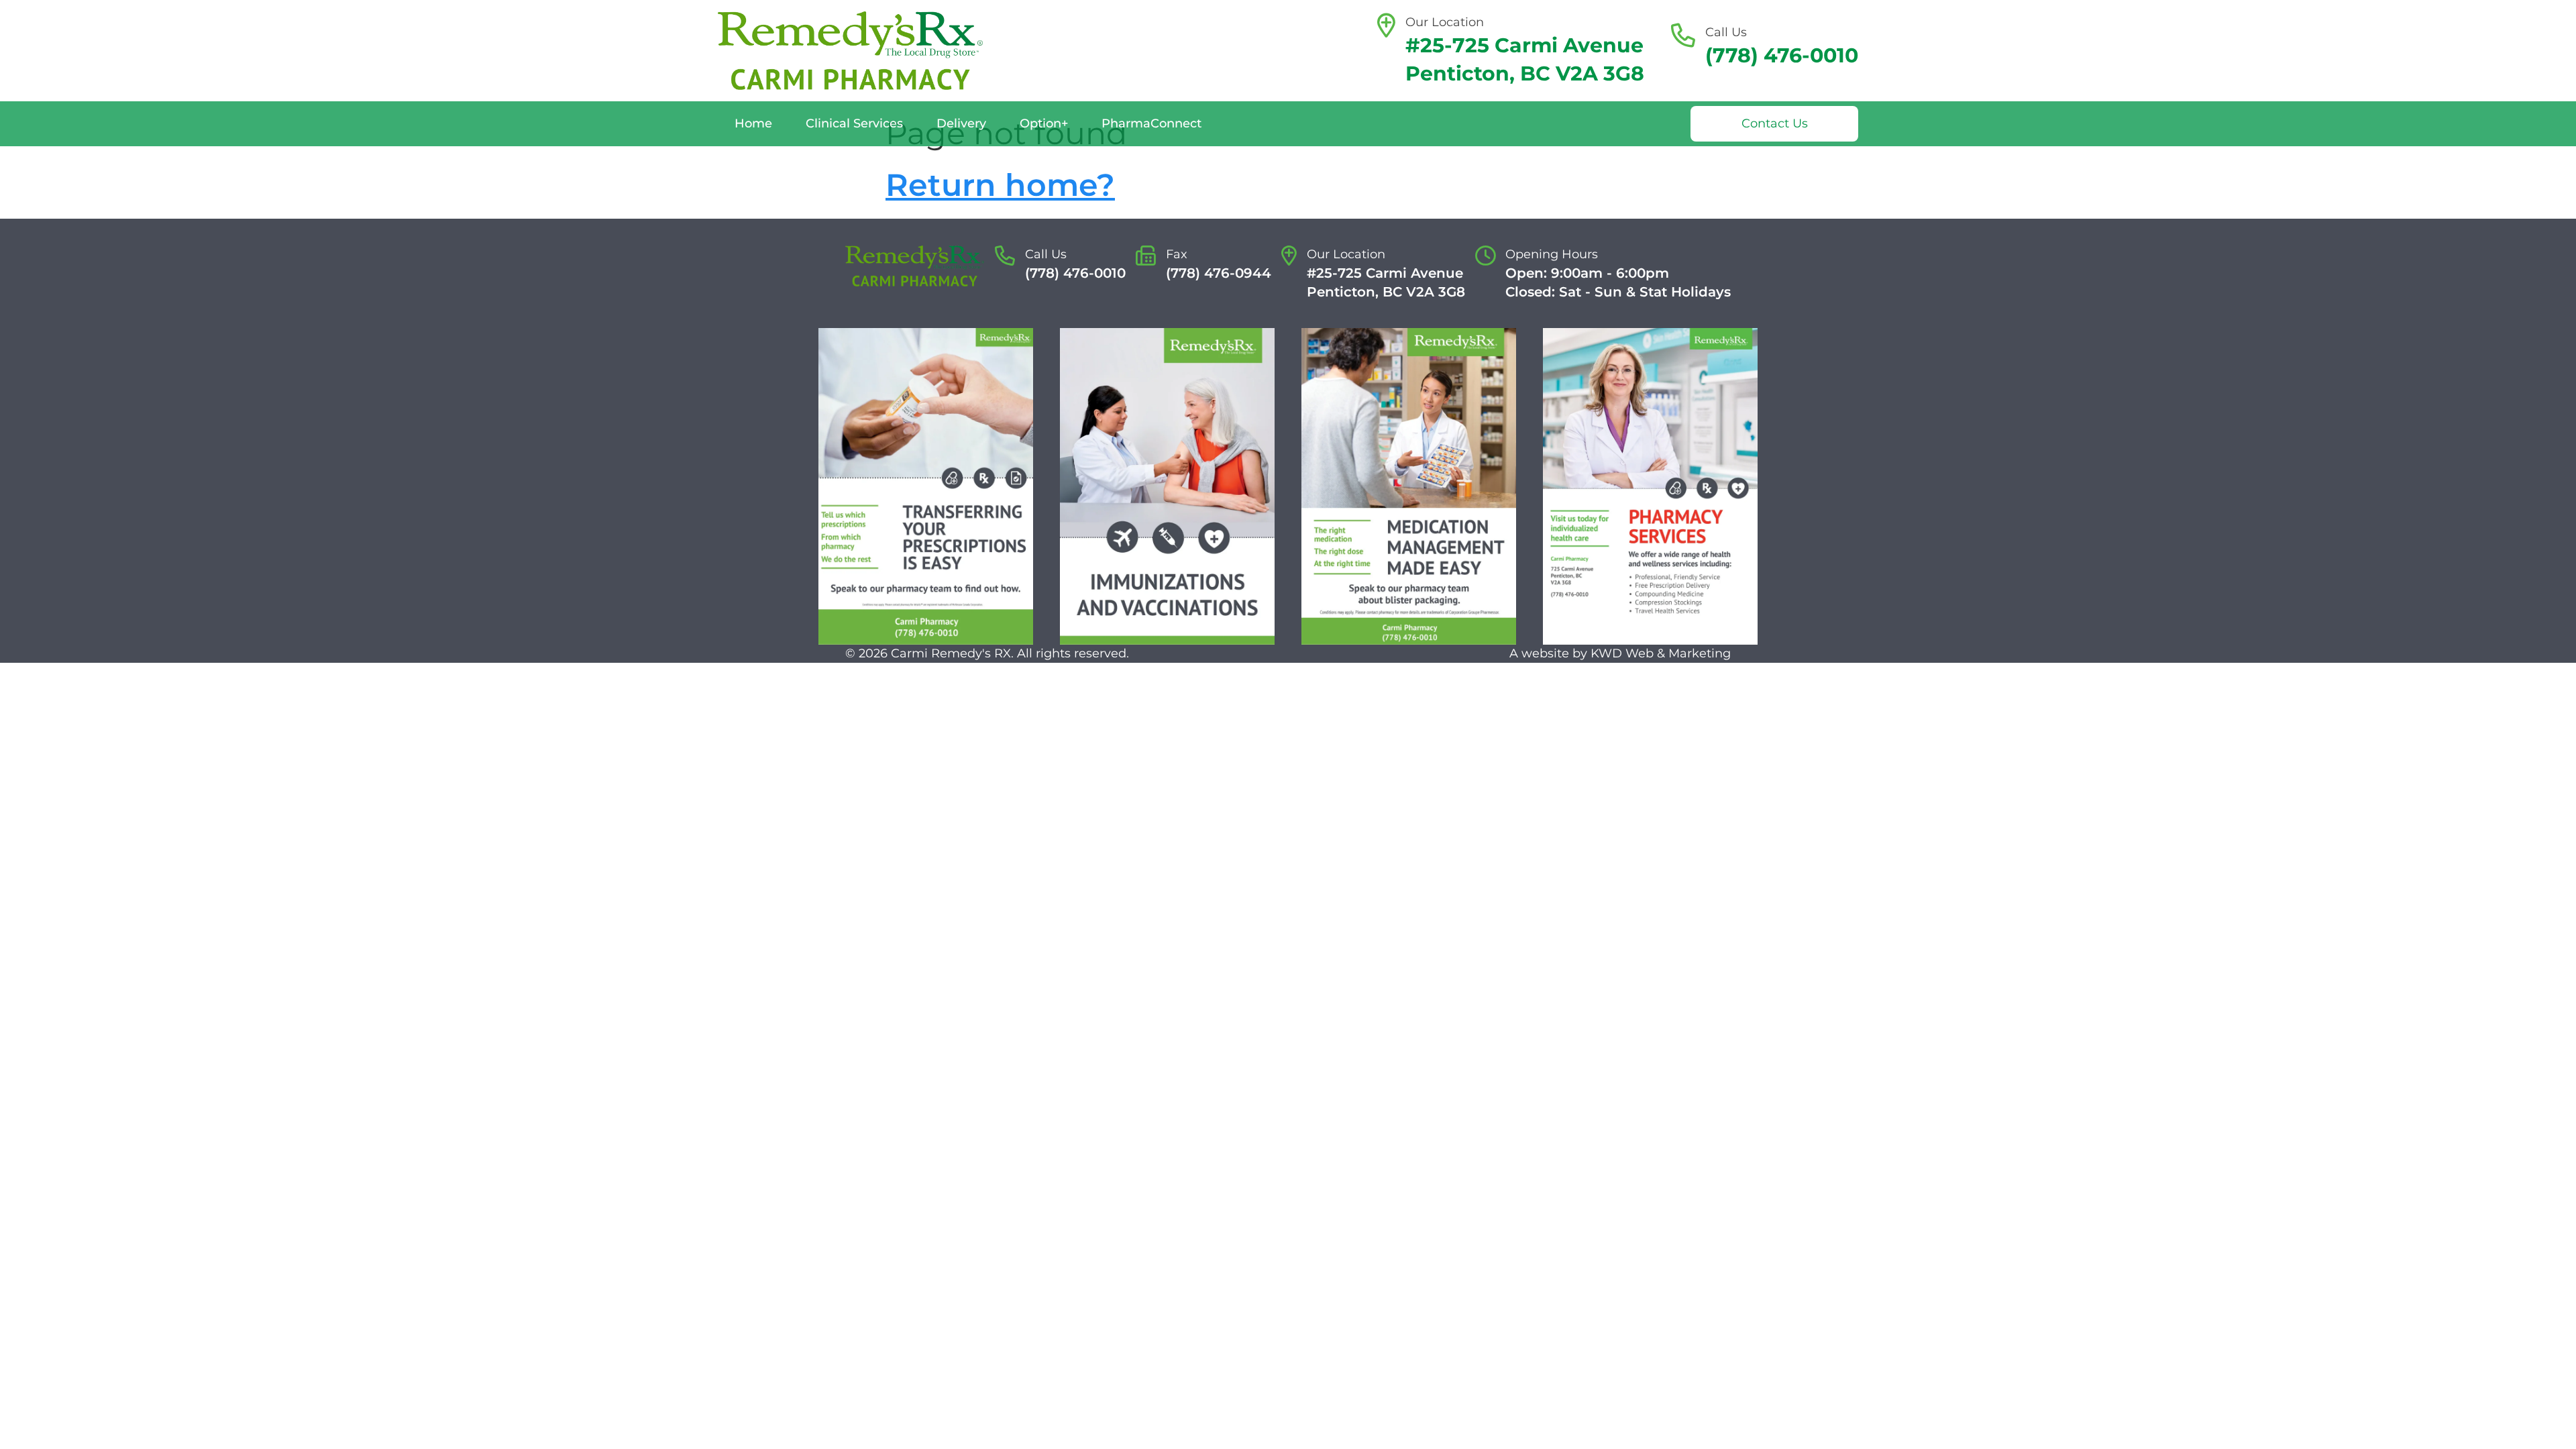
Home (753, 123)
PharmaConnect (1151, 123)
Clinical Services (854, 123)
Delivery (961, 123)
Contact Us (1775, 123)
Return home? (1000, 185)
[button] (926, 486)
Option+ (1044, 123)
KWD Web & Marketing (1661, 653)
